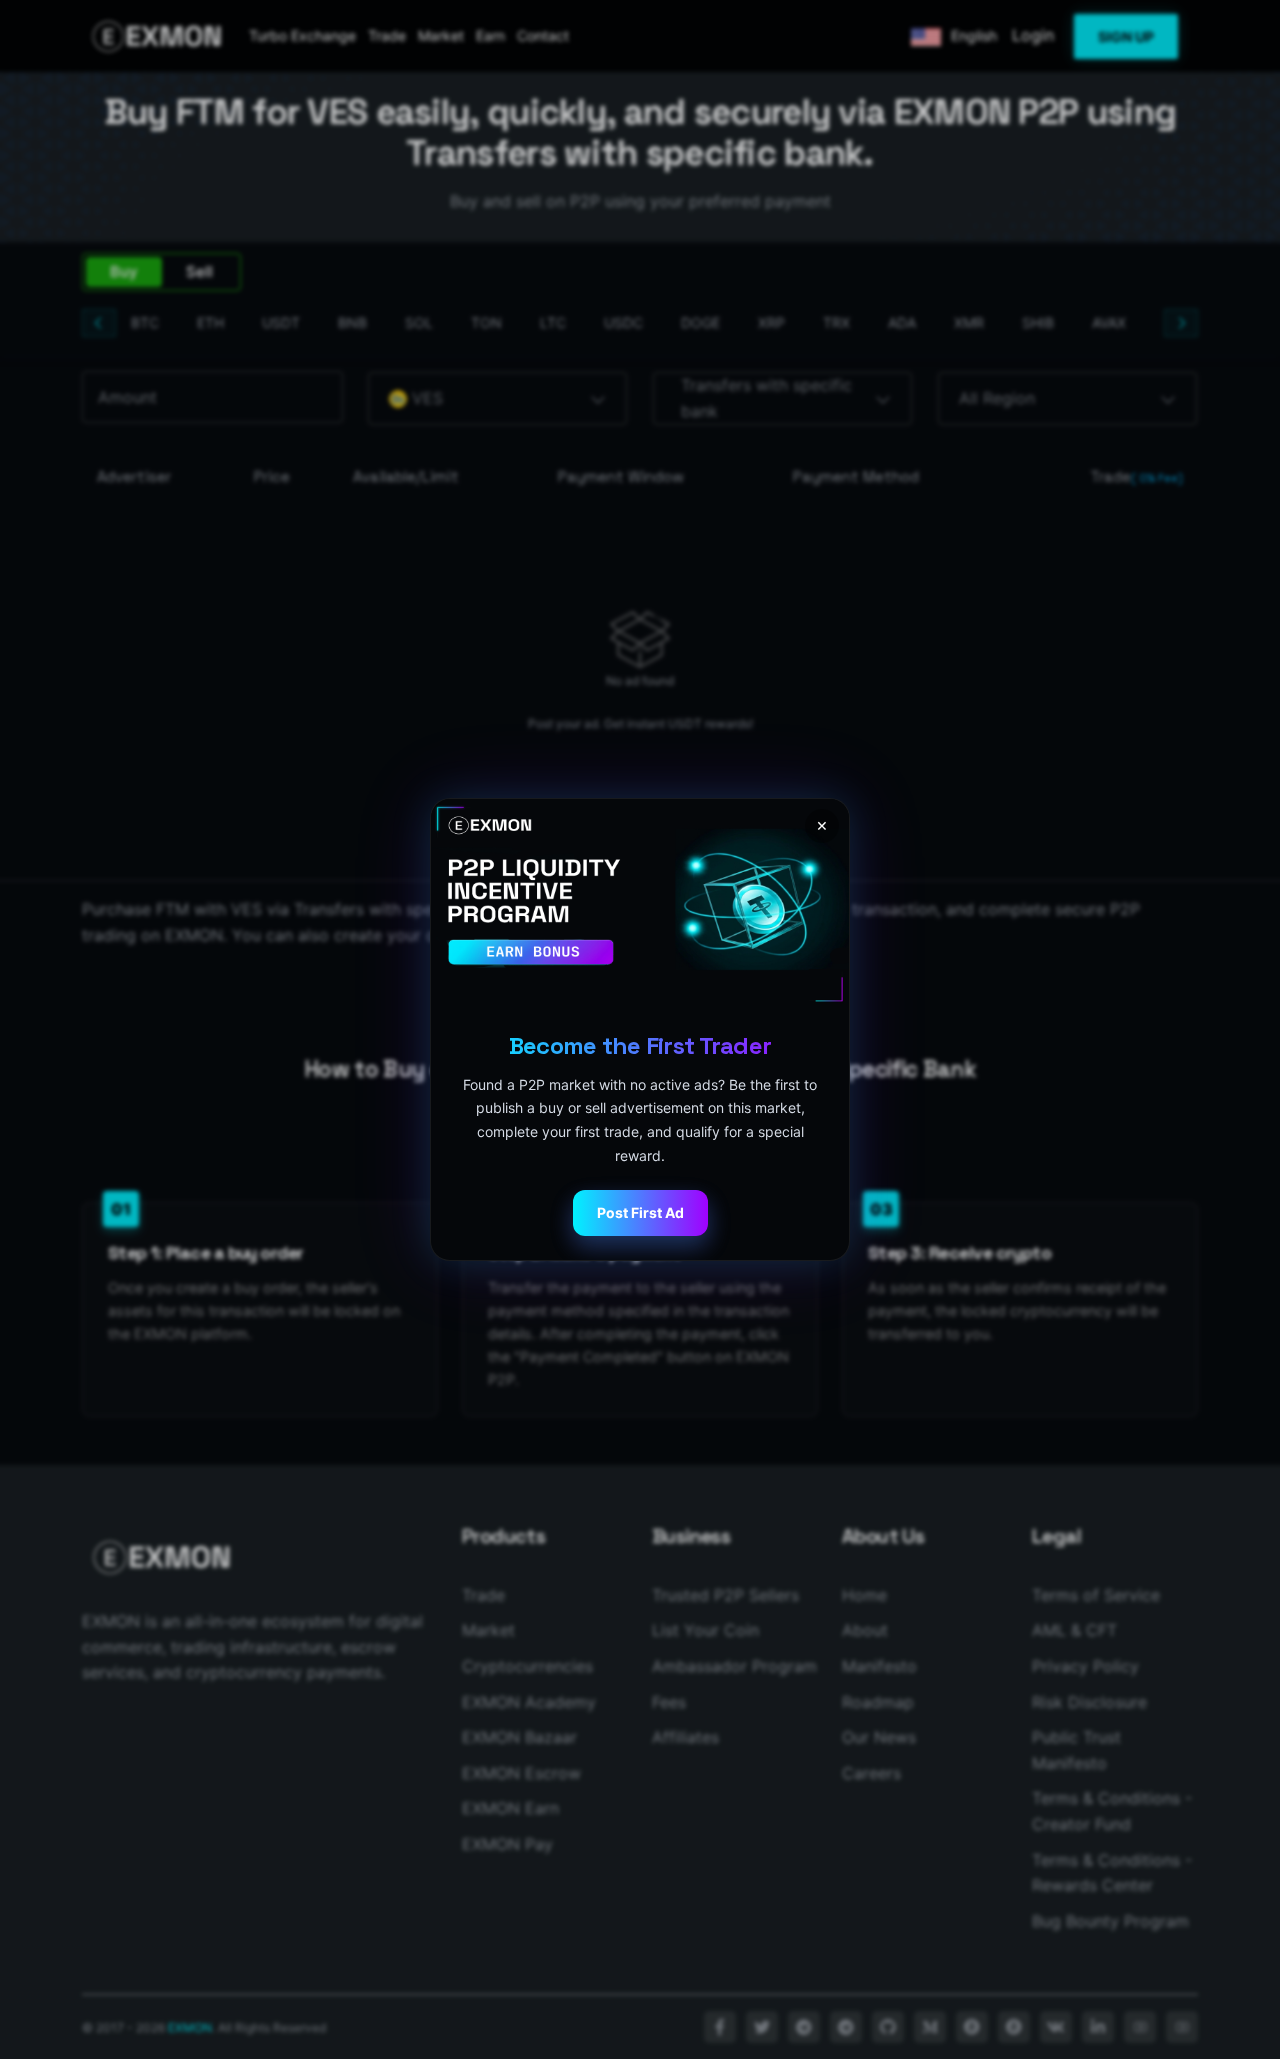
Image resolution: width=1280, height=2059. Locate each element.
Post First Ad (640, 1212)
